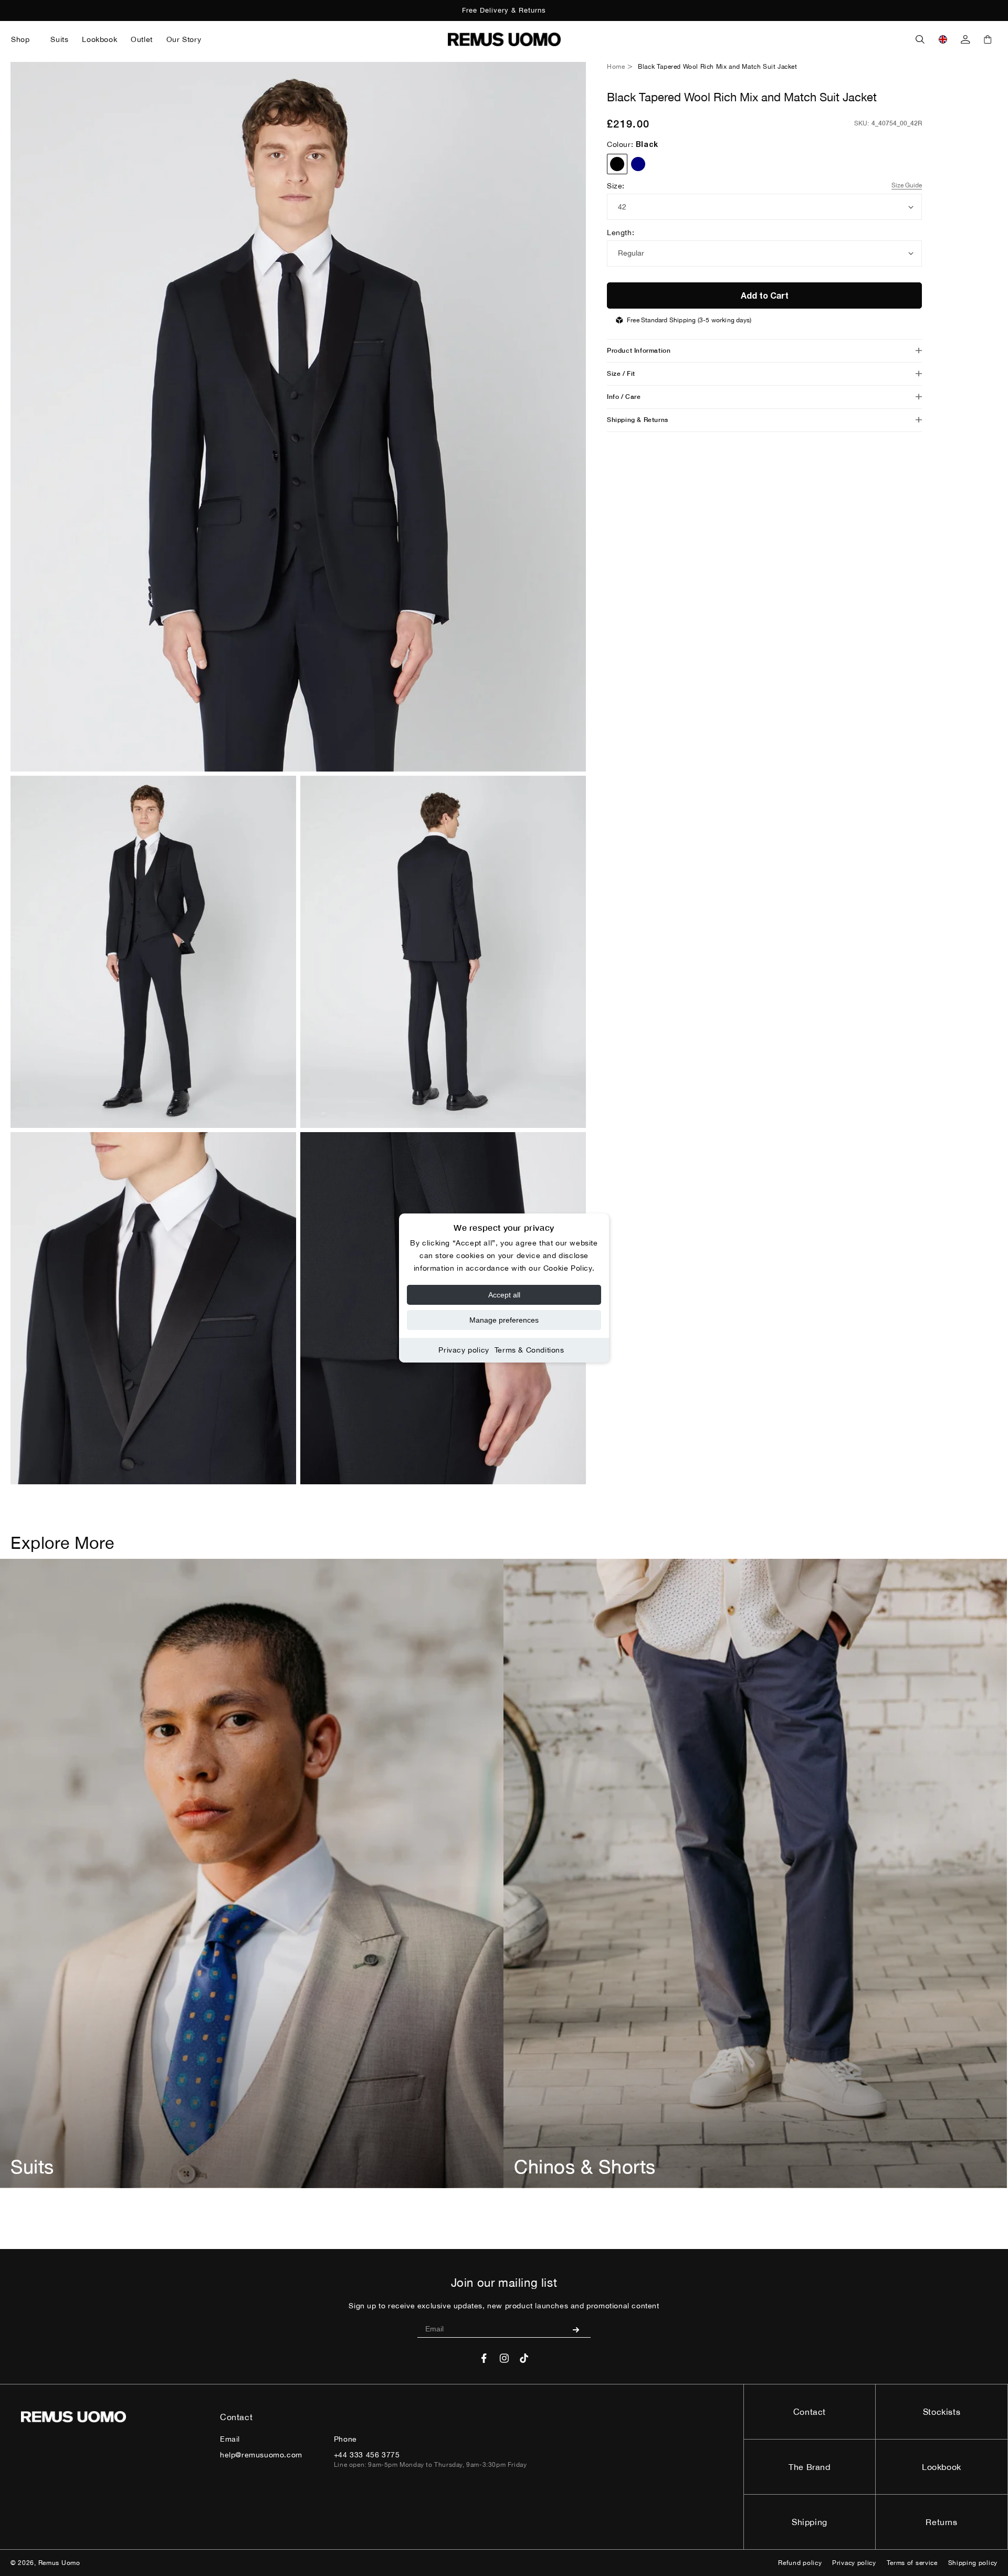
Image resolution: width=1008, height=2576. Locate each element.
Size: (616, 186)
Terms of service (912, 2563)
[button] (24, 39)
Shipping (810, 2522)
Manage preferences (504, 1320)
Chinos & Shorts (585, 2167)
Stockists (942, 2412)
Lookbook (942, 2467)
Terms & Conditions (529, 1350)
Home (616, 67)
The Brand (809, 2467)
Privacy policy (464, 1350)
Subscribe (580, 2329)
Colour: (633, 144)
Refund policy (800, 2563)
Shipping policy (973, 2563)
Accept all (504, 1295)
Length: (621, 233)
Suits (32, 2167)
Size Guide (907, 185)
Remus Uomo (59, 2563)
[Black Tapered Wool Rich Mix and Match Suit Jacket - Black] (617, 164)
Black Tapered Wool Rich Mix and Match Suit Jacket (717, 67)
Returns (941, 2522)
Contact (810, 2412)
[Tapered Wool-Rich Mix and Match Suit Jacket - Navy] (638, 164)
